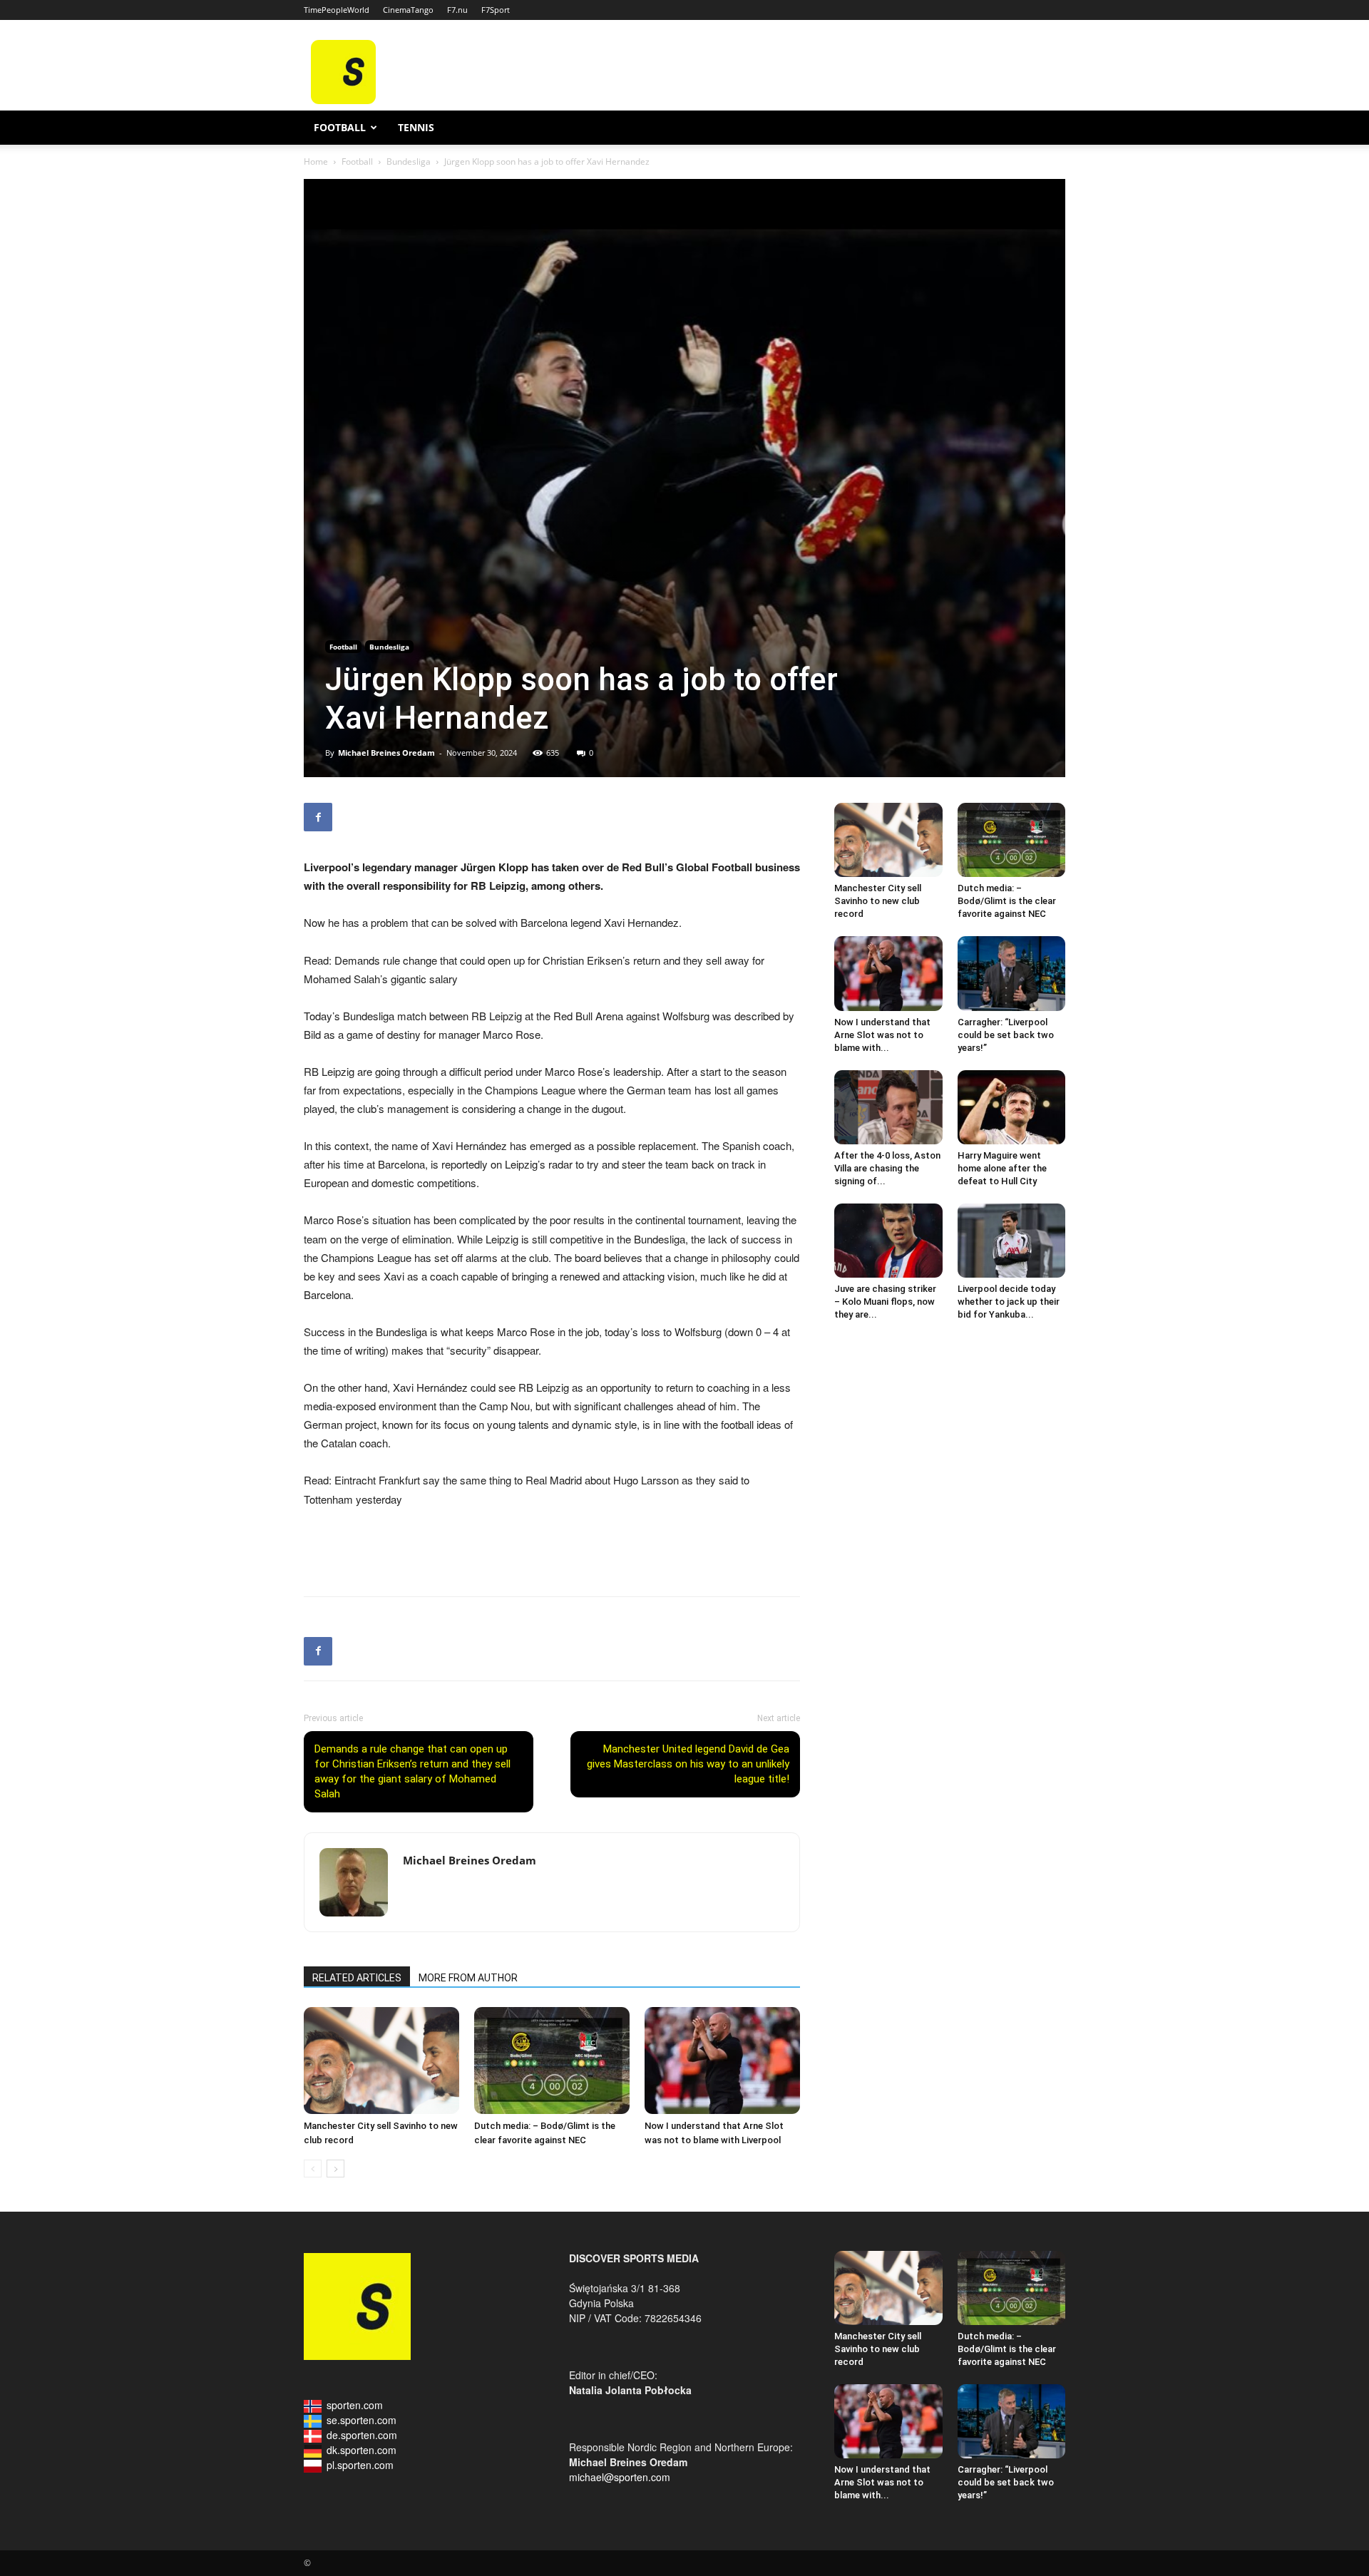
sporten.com (355, 2405)
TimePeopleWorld (337, 10)
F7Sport (496, 10)
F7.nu (457, 10)
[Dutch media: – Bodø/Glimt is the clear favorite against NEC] (552, 2061)
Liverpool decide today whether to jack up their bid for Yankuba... (1009, 1302)
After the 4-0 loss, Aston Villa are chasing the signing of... (887, 1168)
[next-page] (335, 2169)
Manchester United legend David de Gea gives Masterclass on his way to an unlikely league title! (688, 1764)
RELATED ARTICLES (357, 1978)
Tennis (416, 127)
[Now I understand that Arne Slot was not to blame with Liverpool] (722, 2061)
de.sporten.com (362, 2435)
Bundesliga (409, 161)
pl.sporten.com (360, 2465)
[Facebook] (318, 817)
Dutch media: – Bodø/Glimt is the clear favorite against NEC (1007, 901)
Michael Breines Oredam (386, 753)
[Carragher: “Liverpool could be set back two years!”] (1012, 973)
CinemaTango (408, 10)
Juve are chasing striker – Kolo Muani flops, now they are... (885, 1302)
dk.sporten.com (362, 2450)
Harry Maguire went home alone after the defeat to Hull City (1002, 1168)
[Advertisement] (793, 72)
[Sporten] (343, 100)
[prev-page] (313, 2169)
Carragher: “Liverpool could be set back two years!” (1006, 1035)
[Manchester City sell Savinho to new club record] (381, 2061)
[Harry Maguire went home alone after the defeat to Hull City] (1012, 1107)
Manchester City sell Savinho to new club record (878, 901)
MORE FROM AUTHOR (468, 1978)
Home (316, 161)
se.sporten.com (362, 2420)
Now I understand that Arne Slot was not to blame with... (882, 1035)
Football (340, 127)
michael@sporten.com (620, 2477)
